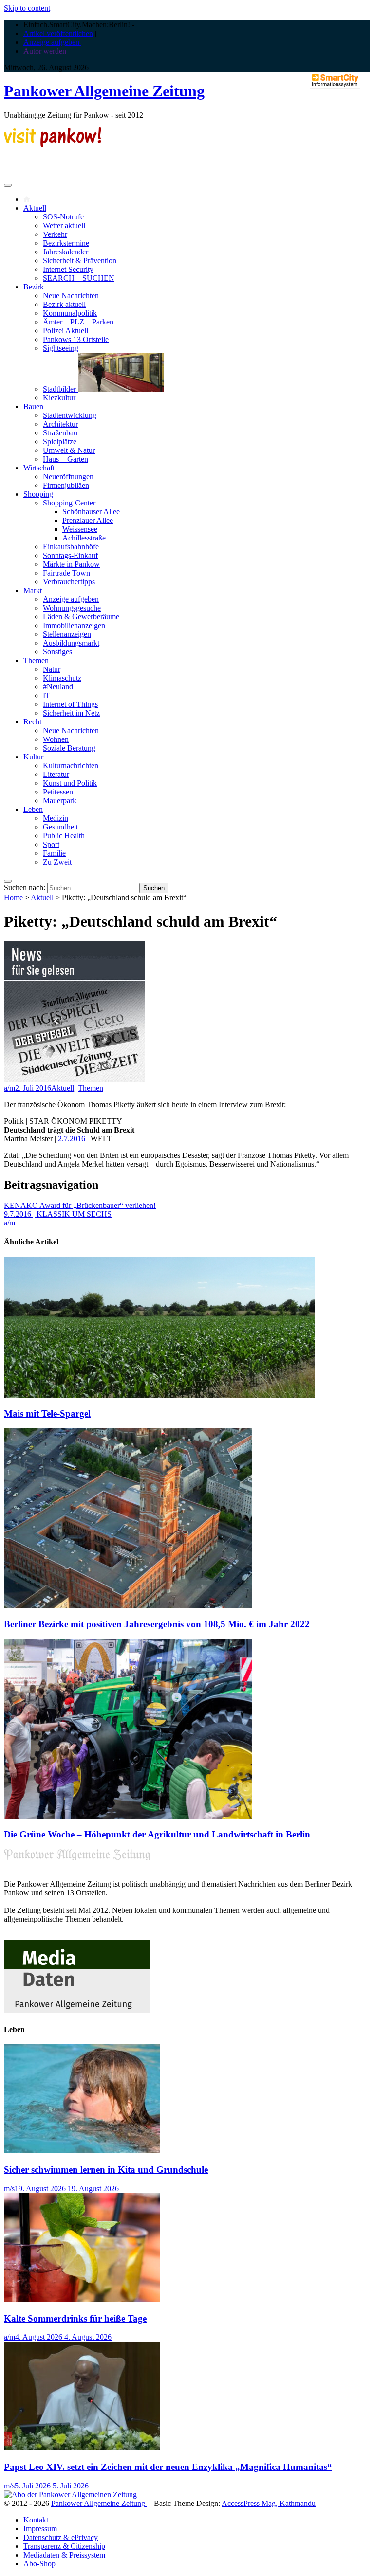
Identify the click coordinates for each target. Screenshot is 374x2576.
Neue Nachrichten (71, 296)
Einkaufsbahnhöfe (71, 547)
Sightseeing (61, 348)
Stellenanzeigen (67, 634)
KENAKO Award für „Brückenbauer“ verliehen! (80, 1205)
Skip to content (27, 8)
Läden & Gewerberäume (81, 617)
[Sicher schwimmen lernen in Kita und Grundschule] (82, 2151)
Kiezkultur (59, 398)
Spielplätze (60, 441)
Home (13, 897)
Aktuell (35, 208)
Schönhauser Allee (91, 512)
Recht (32, 722)
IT (47, 695)
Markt (33, 590)
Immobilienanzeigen (74, 625)
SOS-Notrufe (63, 217)
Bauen (33, 406)
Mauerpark (60, 801)
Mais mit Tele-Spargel (47, 1414)
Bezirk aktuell (64, 304)
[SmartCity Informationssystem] (335, 81)
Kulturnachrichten (71, 766)
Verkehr (55, 234)
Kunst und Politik (70, 783)
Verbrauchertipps (69, 582)
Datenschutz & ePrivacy (61, 2537)
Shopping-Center (69, 503)
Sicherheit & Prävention (80, 261)
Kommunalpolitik (70, 313)
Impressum (40, 2529)
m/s (9, 2189)
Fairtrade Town (66, 573)
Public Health (64, 836)
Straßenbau (60, 433)
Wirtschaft (39, 468)
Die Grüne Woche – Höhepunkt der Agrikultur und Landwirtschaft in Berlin (157, 1834)
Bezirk (34, 287)
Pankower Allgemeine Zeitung (104, 91)
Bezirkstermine (66, 243)
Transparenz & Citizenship (64, 2546)
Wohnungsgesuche (72, 608)
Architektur (60, 424)
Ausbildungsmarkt (71, 643)
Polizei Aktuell (65, 331)
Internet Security (68, 269)
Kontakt (36, 2520)
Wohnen (56, 739)
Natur (52, 669)
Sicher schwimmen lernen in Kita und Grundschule (106, 2170)
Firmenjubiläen (66, 485)
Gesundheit (60, 827)
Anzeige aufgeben (71, 599)
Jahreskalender (65, 252)
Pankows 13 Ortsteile (76, 339)
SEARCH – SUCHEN (79, 278)
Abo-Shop (39, 2564)
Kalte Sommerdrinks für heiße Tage (75, 2318)
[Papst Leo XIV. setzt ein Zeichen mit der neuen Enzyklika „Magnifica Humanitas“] (82, 2448)
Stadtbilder (60, 389)
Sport (51, 844)
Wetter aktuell (64, 225)
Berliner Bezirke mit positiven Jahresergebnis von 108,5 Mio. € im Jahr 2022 (157, 1624)
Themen (36, 660)
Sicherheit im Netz (71, 713)
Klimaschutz (62, 678)
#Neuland (58, 687)
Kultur (33, 757)
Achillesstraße (84, 538)
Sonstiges (57, 652)
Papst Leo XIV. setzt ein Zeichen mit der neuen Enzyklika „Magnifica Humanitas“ (168, 2467)
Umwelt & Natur (69, 450)
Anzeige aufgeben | (53, 42)
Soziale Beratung (69, 748)
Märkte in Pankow (71, 564)
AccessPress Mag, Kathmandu (269, 2503)
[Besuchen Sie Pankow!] (53, 145)
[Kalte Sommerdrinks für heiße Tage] (82, 2299)
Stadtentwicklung (70, 415)
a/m (9, 1088)
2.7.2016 (72, 1139)
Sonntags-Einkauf (70, 555)
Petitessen (58, 792)
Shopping (38, 494)
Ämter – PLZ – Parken (78, 322)
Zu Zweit (57, 862)
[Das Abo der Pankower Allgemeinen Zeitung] (70, 2495)
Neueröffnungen (68, 477)
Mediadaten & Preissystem (64, 2555)
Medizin (56, 818)
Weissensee (80, 529)
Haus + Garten (65, 459)
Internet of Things (70, 704)
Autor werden (45, 51)
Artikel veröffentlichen (58, 33)
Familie (54, 853)
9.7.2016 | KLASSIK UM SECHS (58, 1214)
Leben (33, 809)
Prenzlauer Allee (88, 520)
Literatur (56, 774)
